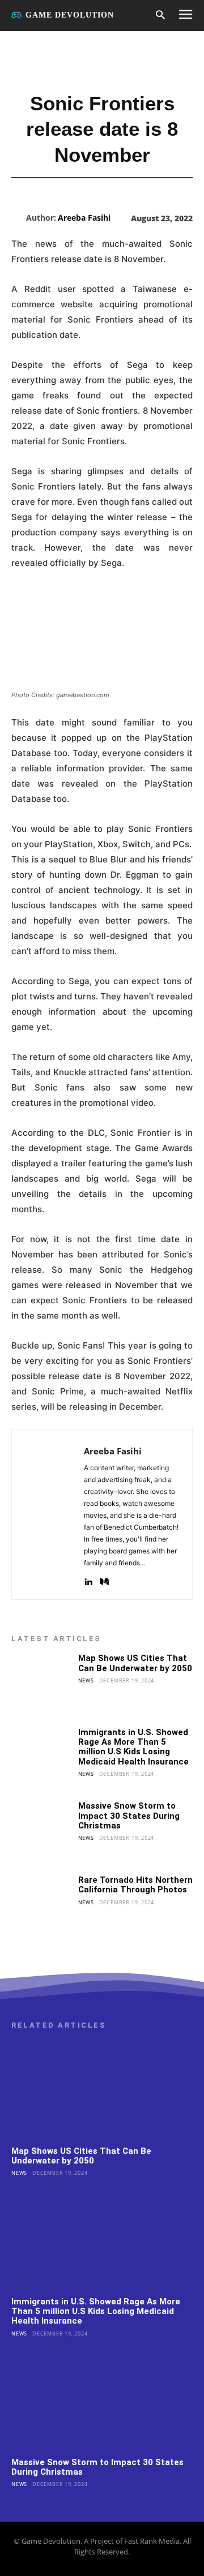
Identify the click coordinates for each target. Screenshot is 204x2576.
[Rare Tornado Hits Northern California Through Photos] (41, 1905)
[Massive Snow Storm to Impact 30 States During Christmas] (41, 1831)
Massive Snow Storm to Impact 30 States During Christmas (129, 1816)
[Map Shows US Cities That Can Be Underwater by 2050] (41, 1684)
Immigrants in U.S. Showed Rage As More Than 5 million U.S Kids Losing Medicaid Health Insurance (133, 1747)
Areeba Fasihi (84, 218)
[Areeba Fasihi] (19, 218)
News (86, 1680)
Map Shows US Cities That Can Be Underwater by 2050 (135, 1663)
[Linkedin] (88, 1579)
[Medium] (105, 1579)
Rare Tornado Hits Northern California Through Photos (135, 1885)
